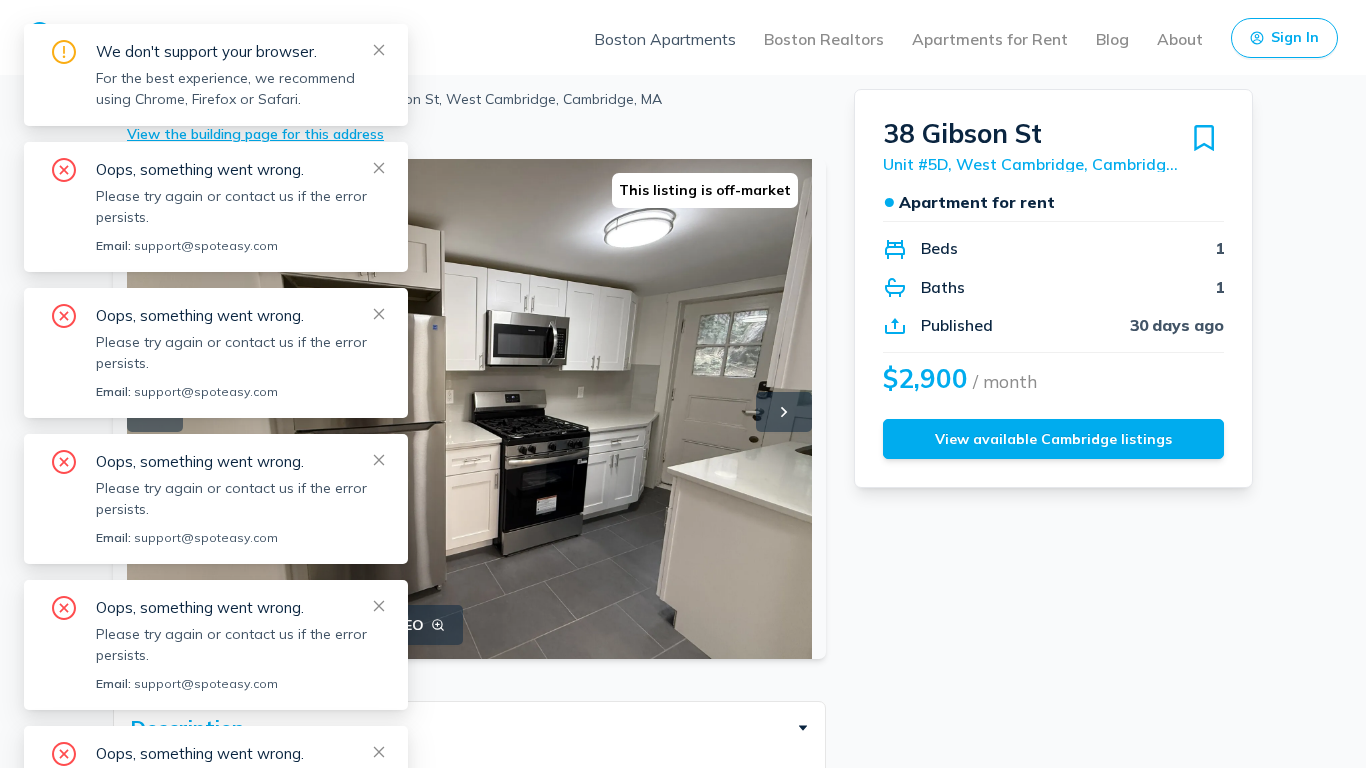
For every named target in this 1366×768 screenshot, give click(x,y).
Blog (1112, 39)
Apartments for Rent (990, 39)
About (1180, 39)
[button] (469, 728)
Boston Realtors (824, 39)
